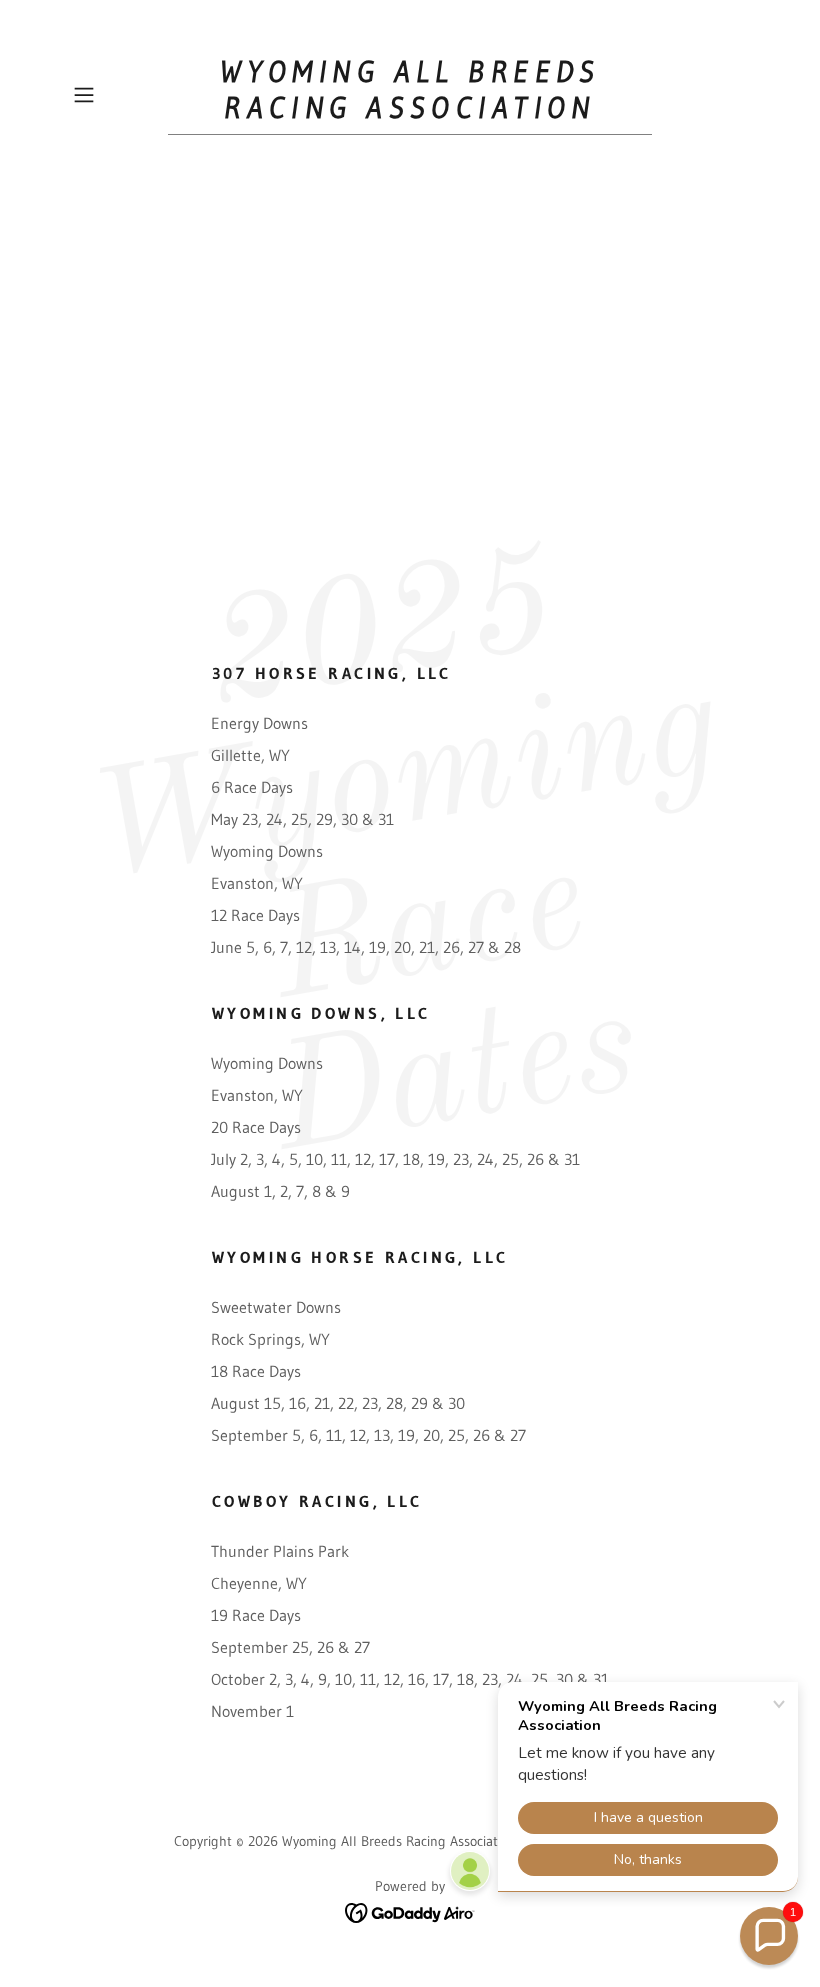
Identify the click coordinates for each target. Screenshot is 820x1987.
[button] (116, 95)
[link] (410, 112)
